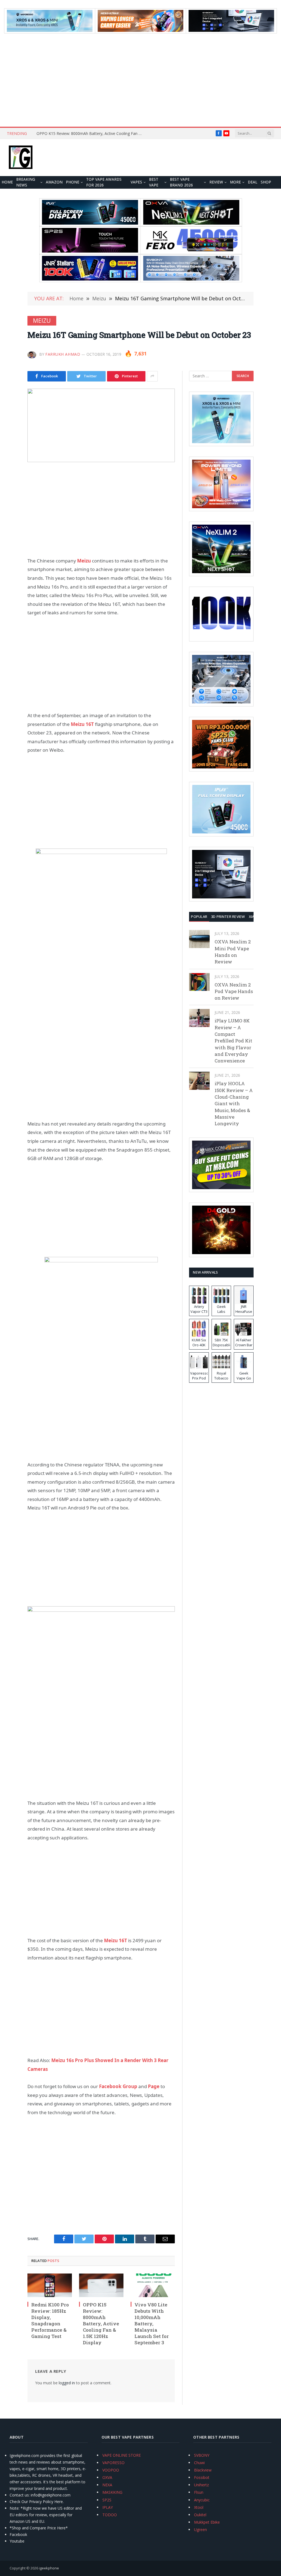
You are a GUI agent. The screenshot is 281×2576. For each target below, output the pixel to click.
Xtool (199, 2507)
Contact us (19, 2495)
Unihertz (201, 2485)
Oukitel (200, 2515)
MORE (235, 182)
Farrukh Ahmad (63, 354)
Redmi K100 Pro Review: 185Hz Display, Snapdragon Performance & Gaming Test (50, 2321)
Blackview (203, 2470)
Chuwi (199, 2463)
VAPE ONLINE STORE (122, 2455)
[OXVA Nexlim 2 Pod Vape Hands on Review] (199, 982)
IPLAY (108, 2507)
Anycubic (202, 2500)
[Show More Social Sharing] (152, 376)
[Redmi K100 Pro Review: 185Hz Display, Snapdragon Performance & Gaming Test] (50, 2285)
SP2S (107, 2500)
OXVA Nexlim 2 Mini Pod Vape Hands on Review (233, 952)
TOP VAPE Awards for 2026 (104, 182)
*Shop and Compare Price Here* (39, 2528)
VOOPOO (111, 2470)
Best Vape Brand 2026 (181, 182)
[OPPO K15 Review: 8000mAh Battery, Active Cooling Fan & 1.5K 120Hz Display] (101, 2285)
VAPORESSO (113, 2463)
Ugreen (200, 2530)
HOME (7, 182)
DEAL (253, 182)
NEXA (107, 2485)
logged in (67, 2383)
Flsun (199, 2492)
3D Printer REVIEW (228, 917)
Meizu (42, 321)
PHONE (73, 182)
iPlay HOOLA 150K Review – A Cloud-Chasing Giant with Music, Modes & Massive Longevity (234, 1103)
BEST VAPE (154, 182)
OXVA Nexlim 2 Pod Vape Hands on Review (234, 991)
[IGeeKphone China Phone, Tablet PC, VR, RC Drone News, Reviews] (21, 158)
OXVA (107, 2477)
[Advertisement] (140, 80)
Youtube (17, 2541)
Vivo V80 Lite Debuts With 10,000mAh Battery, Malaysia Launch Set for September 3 (152, 2324)
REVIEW (216, 182)
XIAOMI (255, 917)
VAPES (136, 182)
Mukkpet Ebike (207, 2522)
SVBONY (202, 2455)
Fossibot (202, 2477)
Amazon (54, 182)
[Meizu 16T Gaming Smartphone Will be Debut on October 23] (101, 425)
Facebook (18, 2534)
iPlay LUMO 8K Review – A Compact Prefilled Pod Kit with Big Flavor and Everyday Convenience (233, 1041)
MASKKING (112, 2492)
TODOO (110, 2515)
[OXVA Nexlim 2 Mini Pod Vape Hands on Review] (199, 939)
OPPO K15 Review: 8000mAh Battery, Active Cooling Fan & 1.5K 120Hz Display (91, 134)
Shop (266, 182)
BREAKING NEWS (26, 182)
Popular (199, 917)
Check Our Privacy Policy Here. (37, 2502)
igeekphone (49, 2568)
